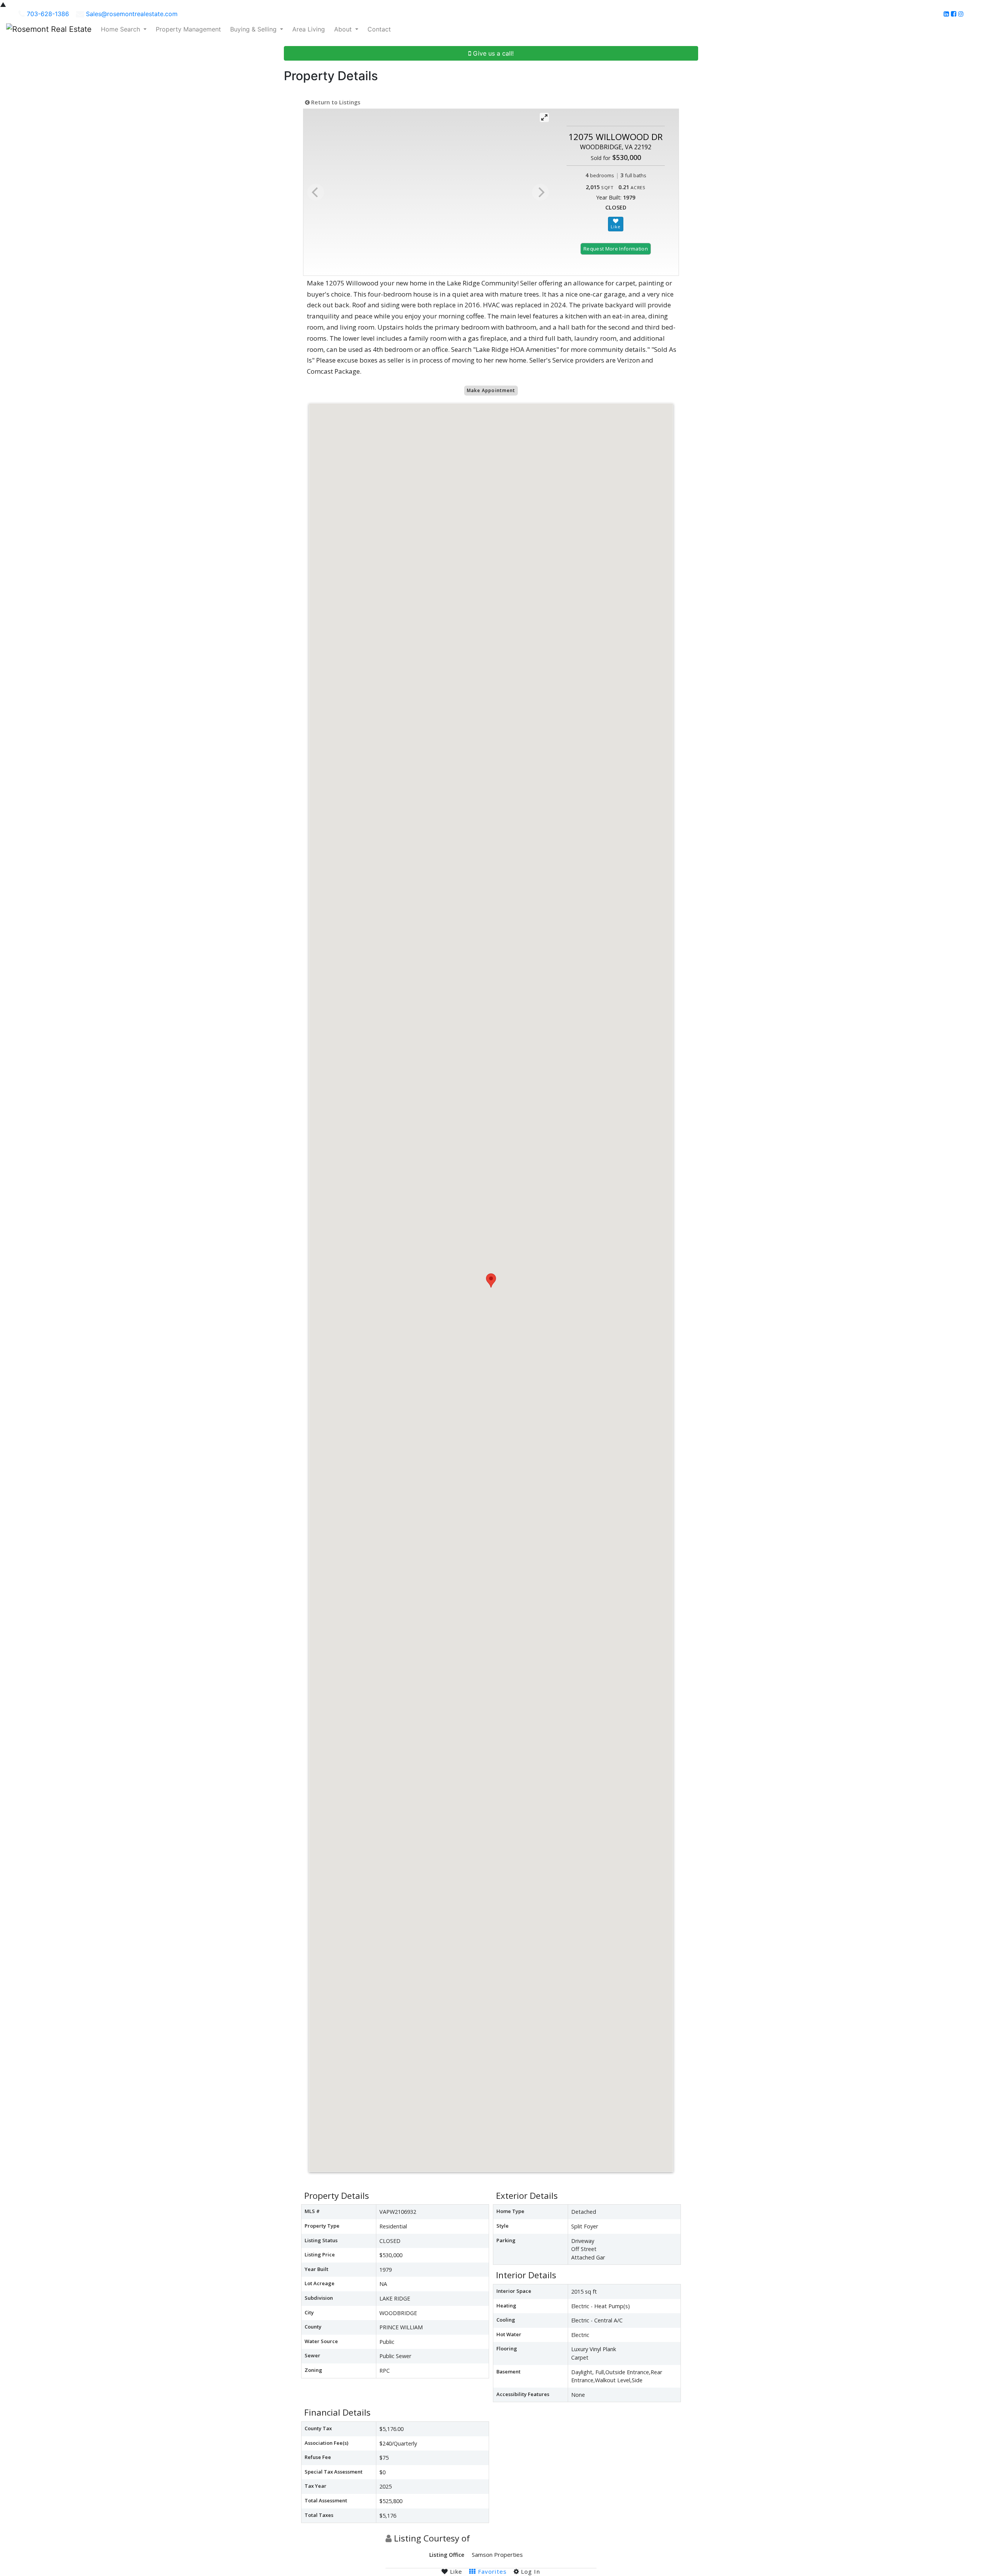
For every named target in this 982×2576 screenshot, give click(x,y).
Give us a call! (492, 53)
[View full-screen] (544, 117)
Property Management (188, 29)
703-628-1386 (48, 14)
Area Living (309, 29)
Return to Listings (335, 102)
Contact (379, 29)
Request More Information (616, 249)
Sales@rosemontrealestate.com (132, 14)
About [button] (344, 29)
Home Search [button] (121, 29)
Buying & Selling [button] (254, 29)
